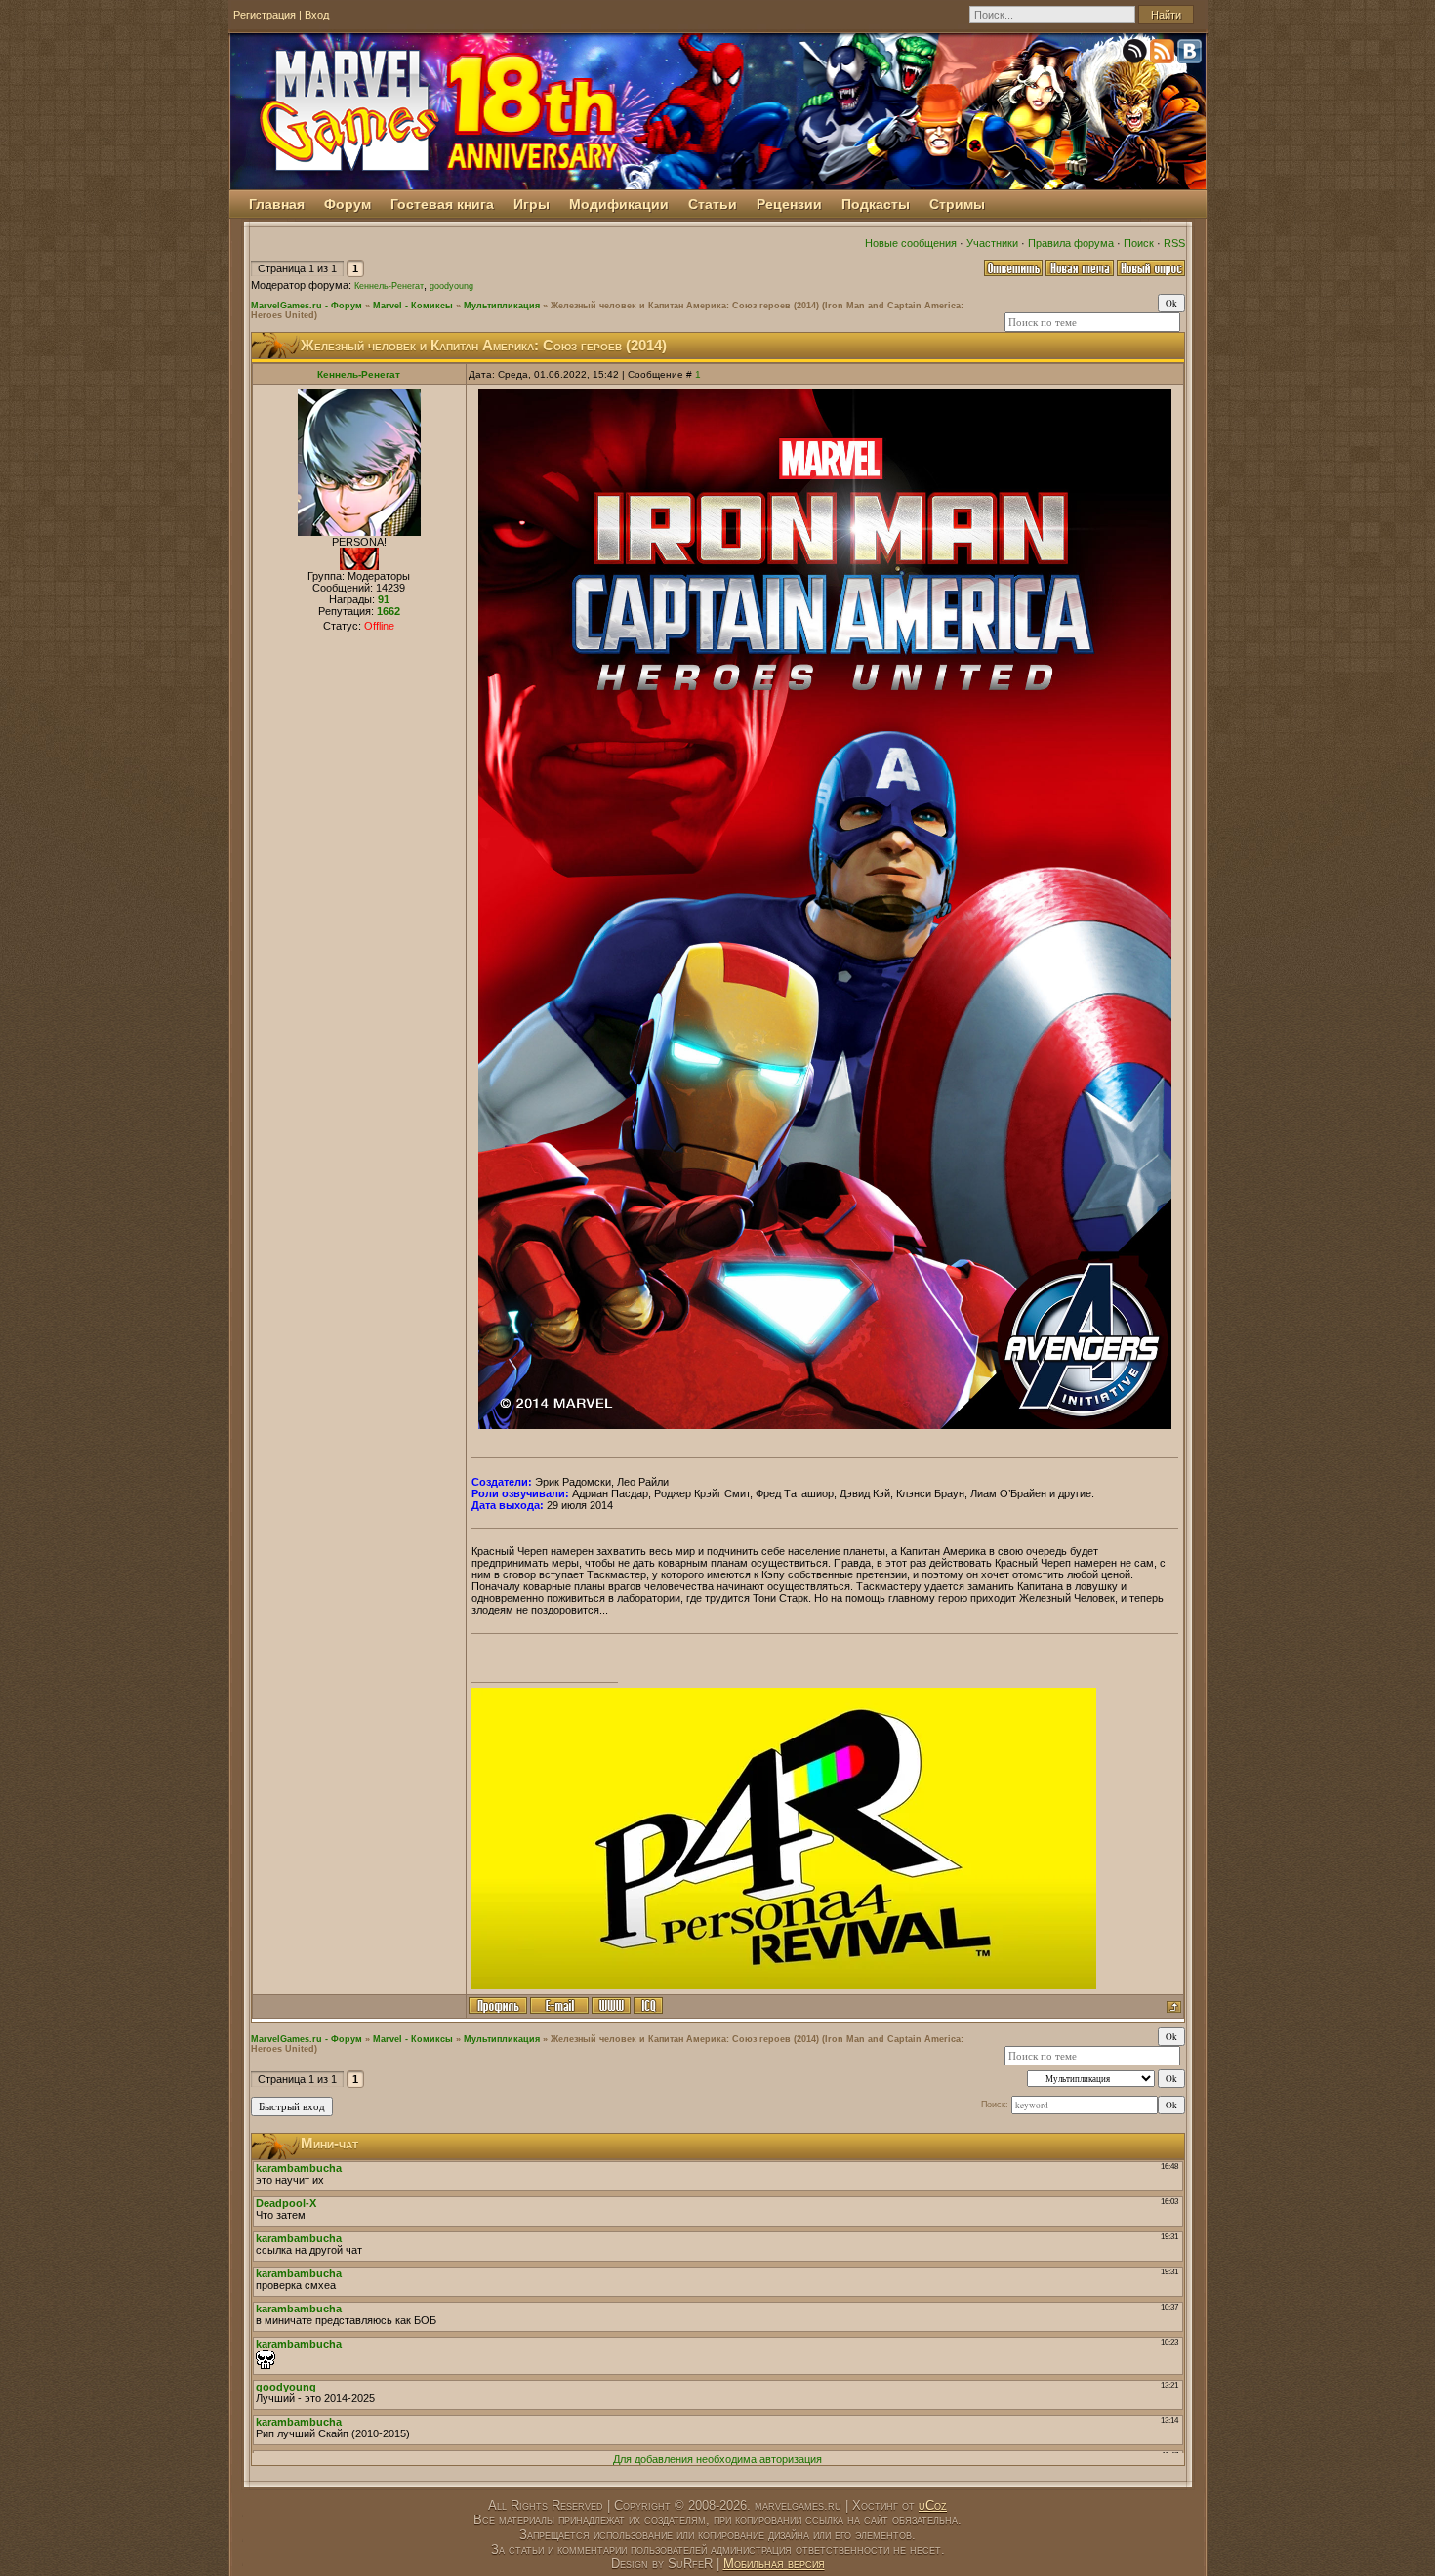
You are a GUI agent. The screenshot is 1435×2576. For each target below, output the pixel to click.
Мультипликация (502, 306)
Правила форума (1071, 243)
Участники (992, 243)
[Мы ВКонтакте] (1191, 55)
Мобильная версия (774, 2564)
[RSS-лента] (1164, 55)
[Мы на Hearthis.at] (1136, 55)
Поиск (1139, 243)
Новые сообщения (911, 243)
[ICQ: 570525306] (648, 2005)
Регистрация (265, 15)
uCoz (933, 2505)
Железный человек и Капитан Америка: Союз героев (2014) (685, 306)
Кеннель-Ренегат (389, 286)
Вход (317, 15)
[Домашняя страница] (611, 2005)
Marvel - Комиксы (413, 306)
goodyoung (451, 286)
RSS (1174, 243)
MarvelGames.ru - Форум (307, 306)
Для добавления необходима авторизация (717, 2459)
